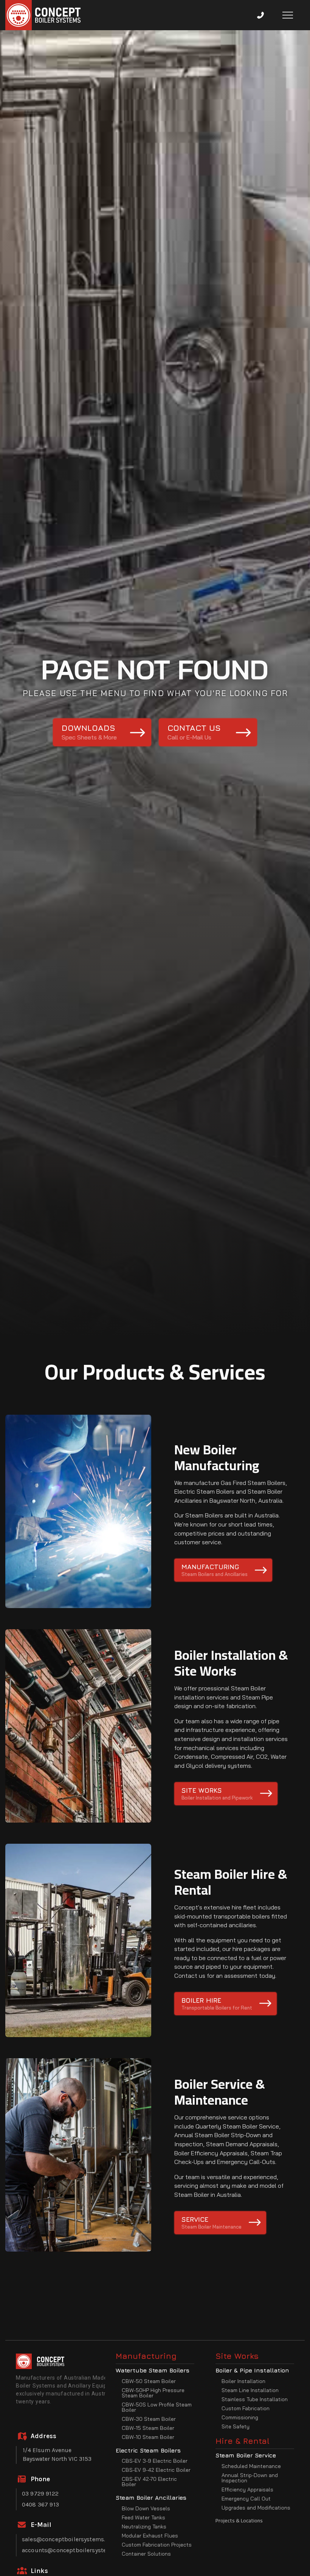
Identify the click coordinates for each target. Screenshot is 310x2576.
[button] (260, 15)
